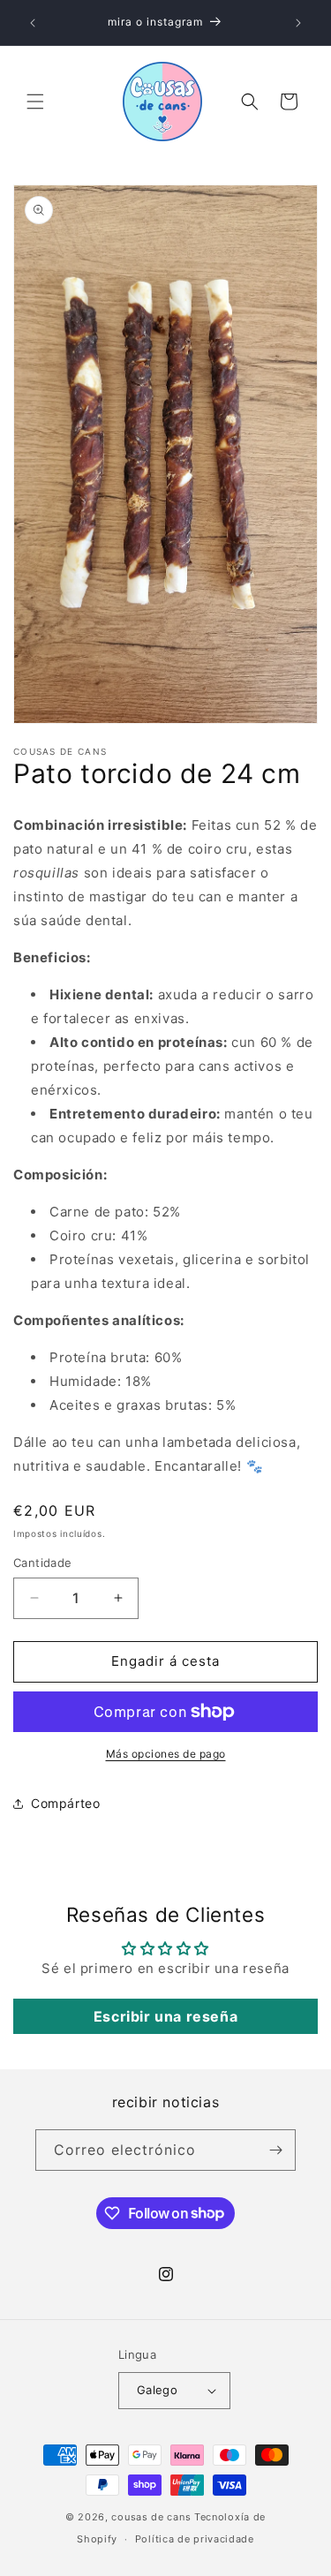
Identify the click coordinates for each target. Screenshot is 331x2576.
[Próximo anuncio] (298, 23)
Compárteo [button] (65, 1803)
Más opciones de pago (166, 1754)
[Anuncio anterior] (33, 23)
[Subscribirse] (275, 2150)
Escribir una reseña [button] (165, 2016)
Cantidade (43, 1563)
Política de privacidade (195, 2539)
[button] (35, 102)
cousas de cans (151, 2517)
